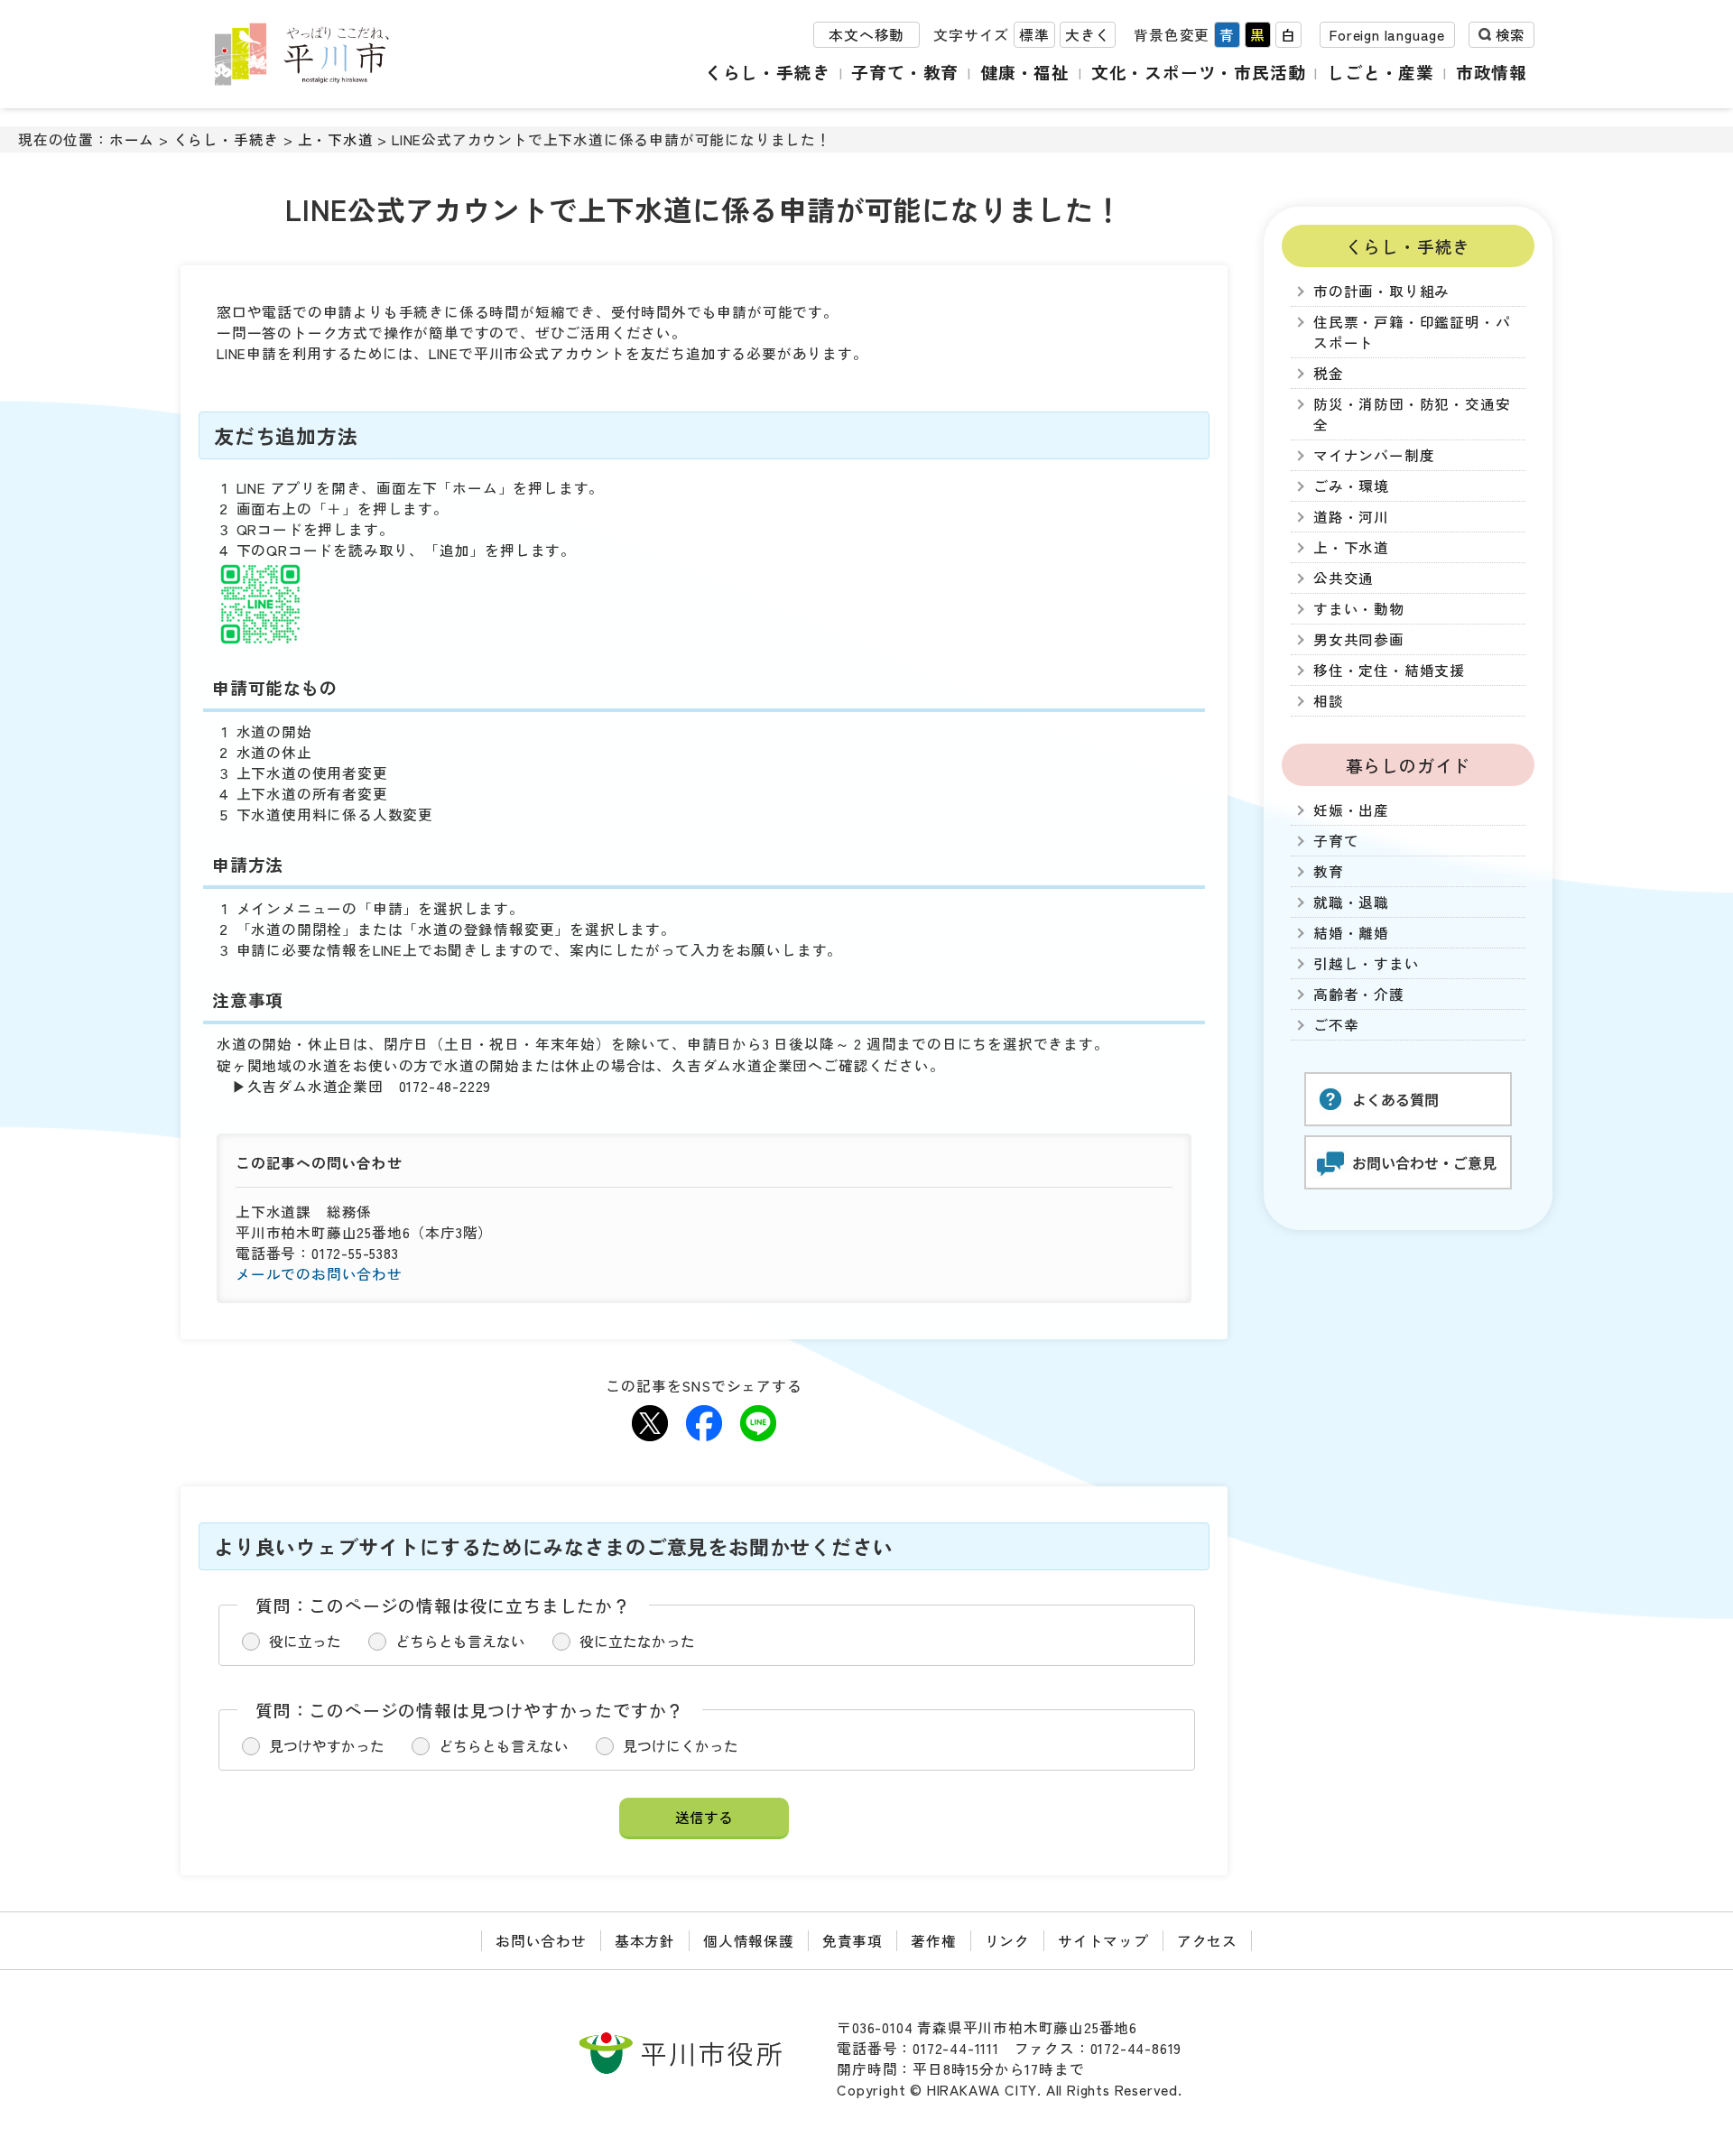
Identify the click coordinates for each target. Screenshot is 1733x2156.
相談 (1329, 701)
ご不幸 (1336, 1025)
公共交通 (1344, 578)
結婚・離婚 (1351, 933)
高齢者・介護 (1359, 994)
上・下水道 (336, 139)
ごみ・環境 (1351, 486)
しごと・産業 (1381, 72)
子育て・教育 (905, 72)
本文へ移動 (866, 35)
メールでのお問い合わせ (319, 1274)
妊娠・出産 (1351, 810)
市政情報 (1492, 72)
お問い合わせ (541, 1941)
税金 (1329, 373)
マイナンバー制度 (1374, 455)
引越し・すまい (1367, 963)
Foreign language (1387, 35)
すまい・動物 (1359, 609)
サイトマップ (1103, 1941)
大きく (1088, 35)
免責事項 (853, 1941)
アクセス (1207, 1941)
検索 (1510, 35)
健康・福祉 (1025, 72)
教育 (1329, 871)
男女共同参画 (1359, 639)
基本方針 (645, 1941)
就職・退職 (1351, 902)
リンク (1007, 1941)
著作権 (933, 1941)
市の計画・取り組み (1381, 291)
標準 (1034, 35)
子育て (1336, 841)
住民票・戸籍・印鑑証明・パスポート (1412, 332)
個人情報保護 (749, 1941)
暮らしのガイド (1409, 765)
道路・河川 (1351, 517)
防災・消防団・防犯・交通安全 (1412, 414)
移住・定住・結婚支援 (1389, 670)
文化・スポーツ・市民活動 (1199, 72)
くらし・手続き (768, 72)
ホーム (132, 139)
